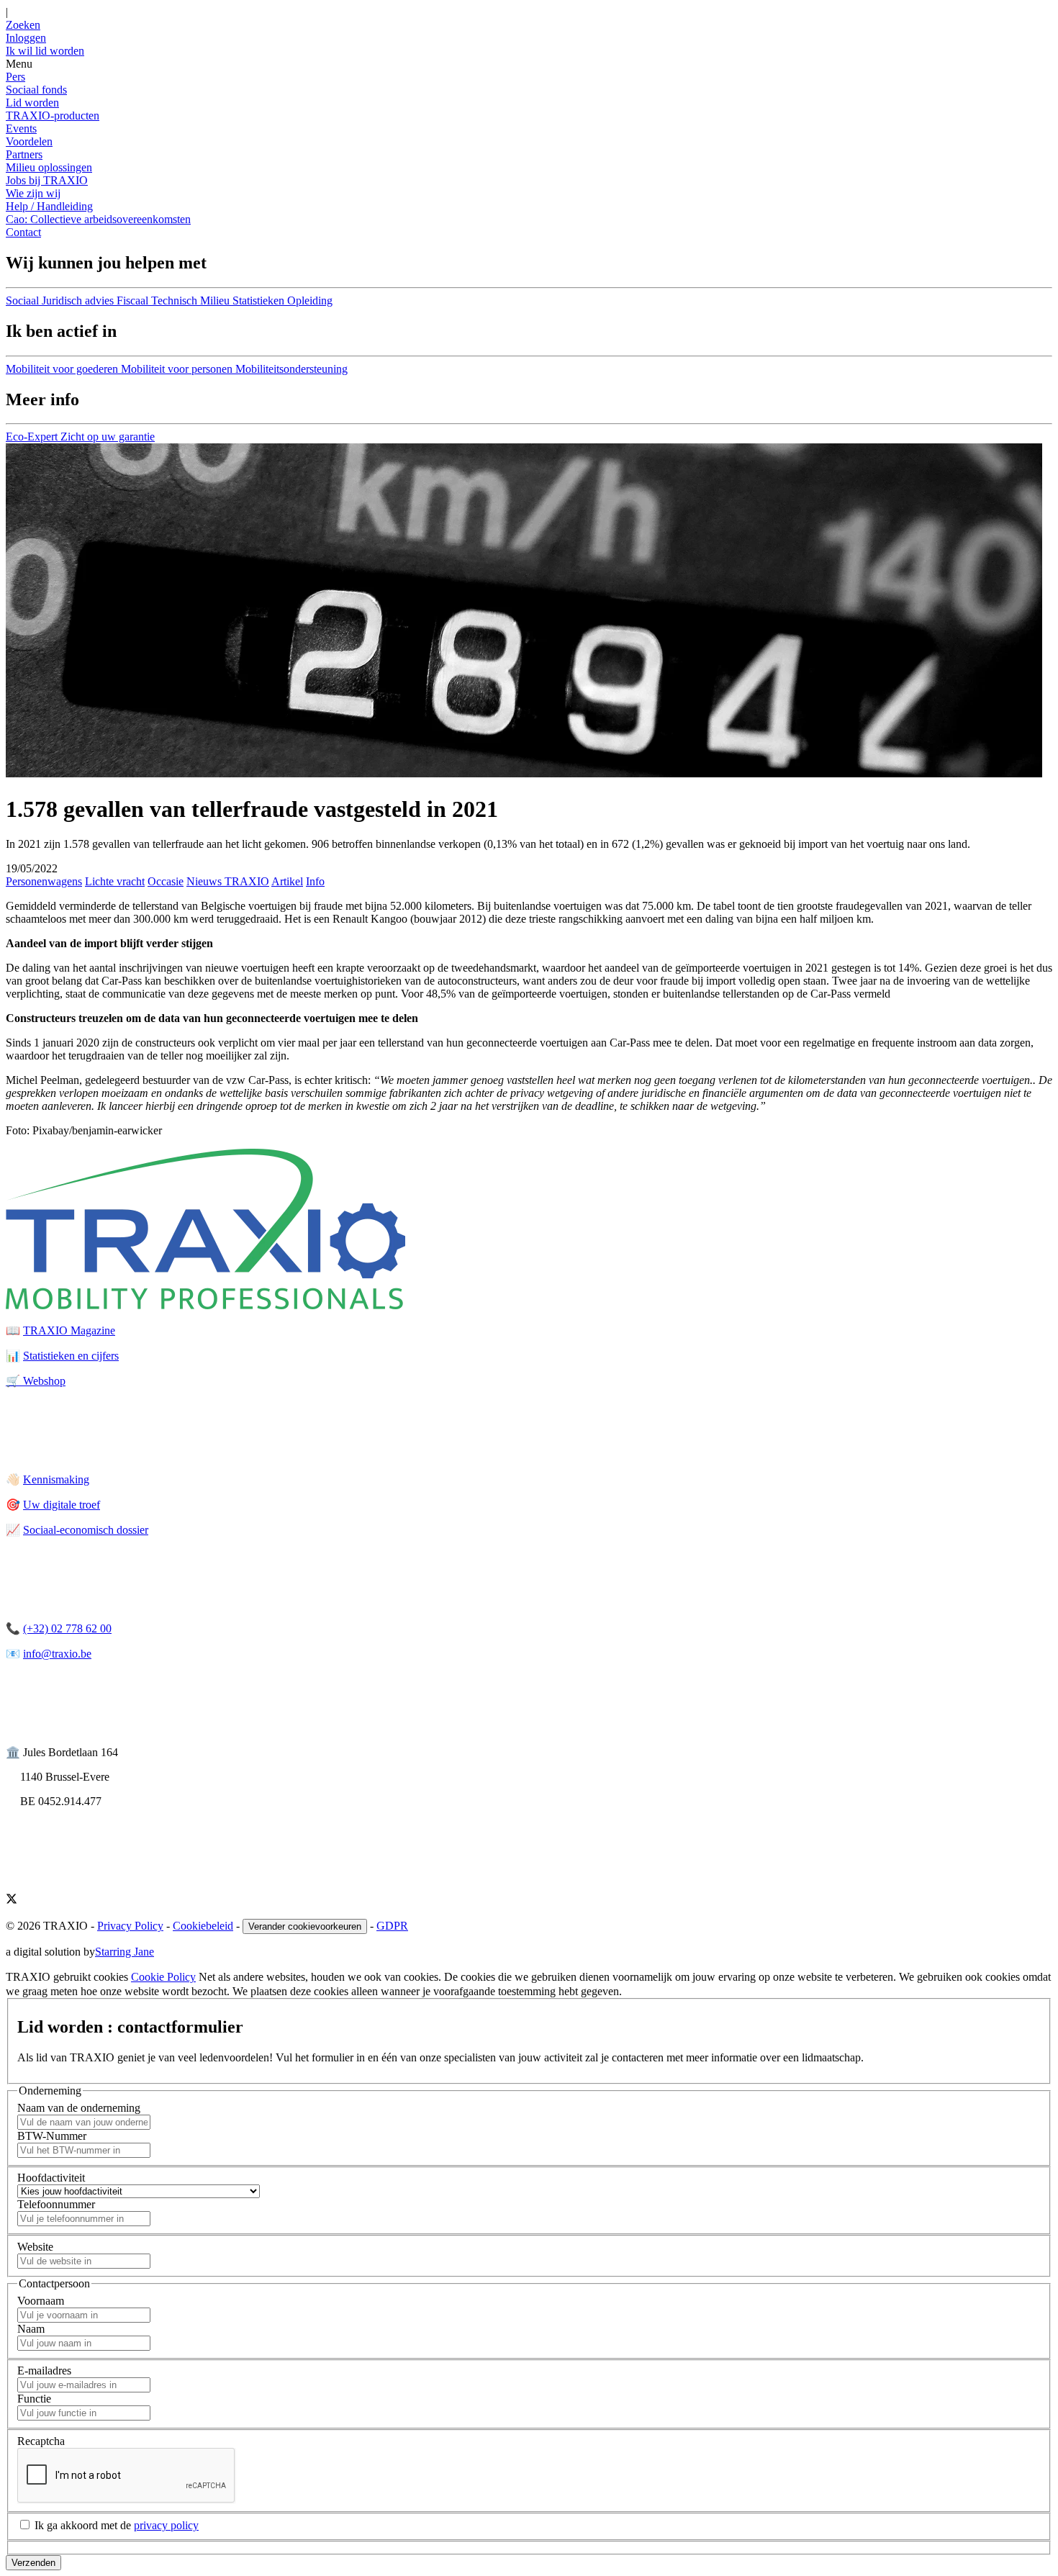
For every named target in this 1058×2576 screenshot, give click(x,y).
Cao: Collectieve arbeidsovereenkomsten (98, 219)
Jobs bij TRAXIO (47, 180)
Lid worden (32, 103)
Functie (34, 2399)
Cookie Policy (163, 1977)
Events (21, 128)
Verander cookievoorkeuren (305, 1926)
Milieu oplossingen (49, 167)
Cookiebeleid (203, 1926)
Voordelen (29, 141)
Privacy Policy (130, 1926)
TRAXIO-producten (53, 116)
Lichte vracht (115, 881)
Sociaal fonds (36, 90)
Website (35, 2247)
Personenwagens (44, 881)
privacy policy (166, 2525)
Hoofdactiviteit (51, 2178)
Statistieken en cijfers (71, 1356)
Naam (31, 2329)
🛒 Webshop (36, 1381)
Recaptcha (41, 2441)
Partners (24, 154)
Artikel (287, 881)
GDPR (392, 1926)
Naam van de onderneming (79, 2108)
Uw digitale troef (62, 1505)
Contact (23, 232)
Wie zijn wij (33, 193)
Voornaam (41, 2301)
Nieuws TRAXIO (228, 881)
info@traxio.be (57, 1654)
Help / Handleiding (49, 206)
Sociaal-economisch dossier (86, 1530)
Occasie (166, 881)
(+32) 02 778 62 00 (67, 1628)
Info (315, 881)
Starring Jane (125, 1952)
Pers (15, 77)
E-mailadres (44, 2371)
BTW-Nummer (52, 2136)
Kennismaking (56, 1479)
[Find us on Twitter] (12, 1901)
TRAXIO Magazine (69, 1330)
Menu (19, 64)
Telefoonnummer (56, 2204)
